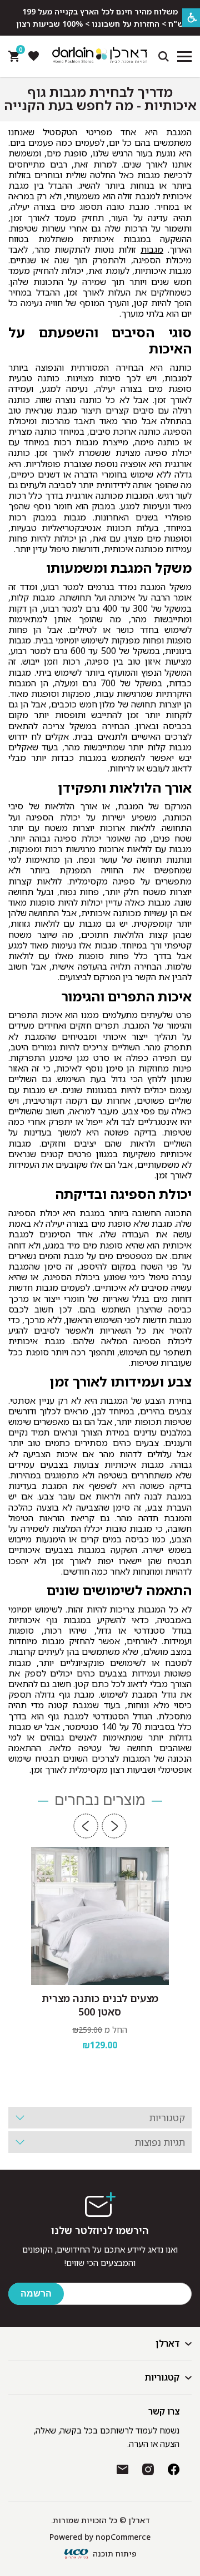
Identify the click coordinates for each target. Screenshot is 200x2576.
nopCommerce (123, 2537)
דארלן (167, 2343)
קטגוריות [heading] (167, 2118)
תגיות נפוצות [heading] (160, 2142)
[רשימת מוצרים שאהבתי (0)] (33, 56)
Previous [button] (114, 1826)
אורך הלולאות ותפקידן (125, 788)
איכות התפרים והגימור (126, 997)
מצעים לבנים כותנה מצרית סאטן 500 (100, 2005)
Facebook (174, 2469)
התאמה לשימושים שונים (119, 1591)
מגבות (152, 249)
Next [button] (86, 1826)
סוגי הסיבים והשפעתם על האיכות (100, 341)
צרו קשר (164, 2411)
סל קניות (19, 52)
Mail (122, 2469)
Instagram (148, 2469)
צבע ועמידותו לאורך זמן (121, 1382)
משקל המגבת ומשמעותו (119, 568)
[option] (100, 1966)
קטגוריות (162, 2377)
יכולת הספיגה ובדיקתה (123, 1194)
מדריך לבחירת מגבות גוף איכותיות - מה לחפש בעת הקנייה (100, 99)
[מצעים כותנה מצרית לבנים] (100, 1916)
